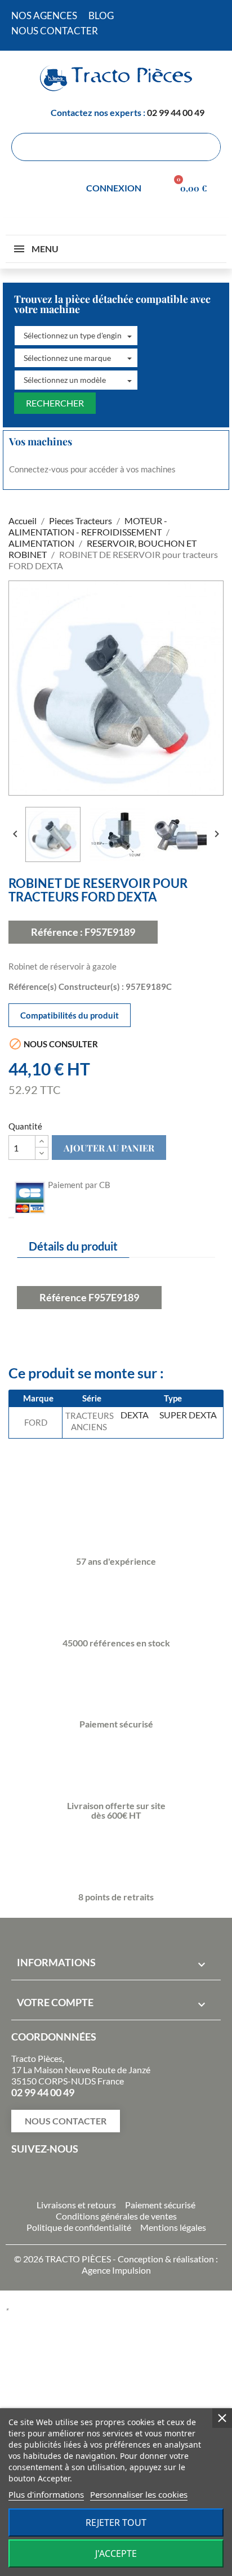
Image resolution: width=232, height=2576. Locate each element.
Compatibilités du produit (70, 1015)
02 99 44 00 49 (176, 112)
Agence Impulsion (116, 2270)
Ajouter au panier (109, 1148)
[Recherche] (206, 147)
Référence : (57, 932)
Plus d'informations (46, 2494)
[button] (76, 336)
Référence (63, 1297)
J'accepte (116, 2553)
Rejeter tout (116, 2523)
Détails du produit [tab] (73, 1246)
